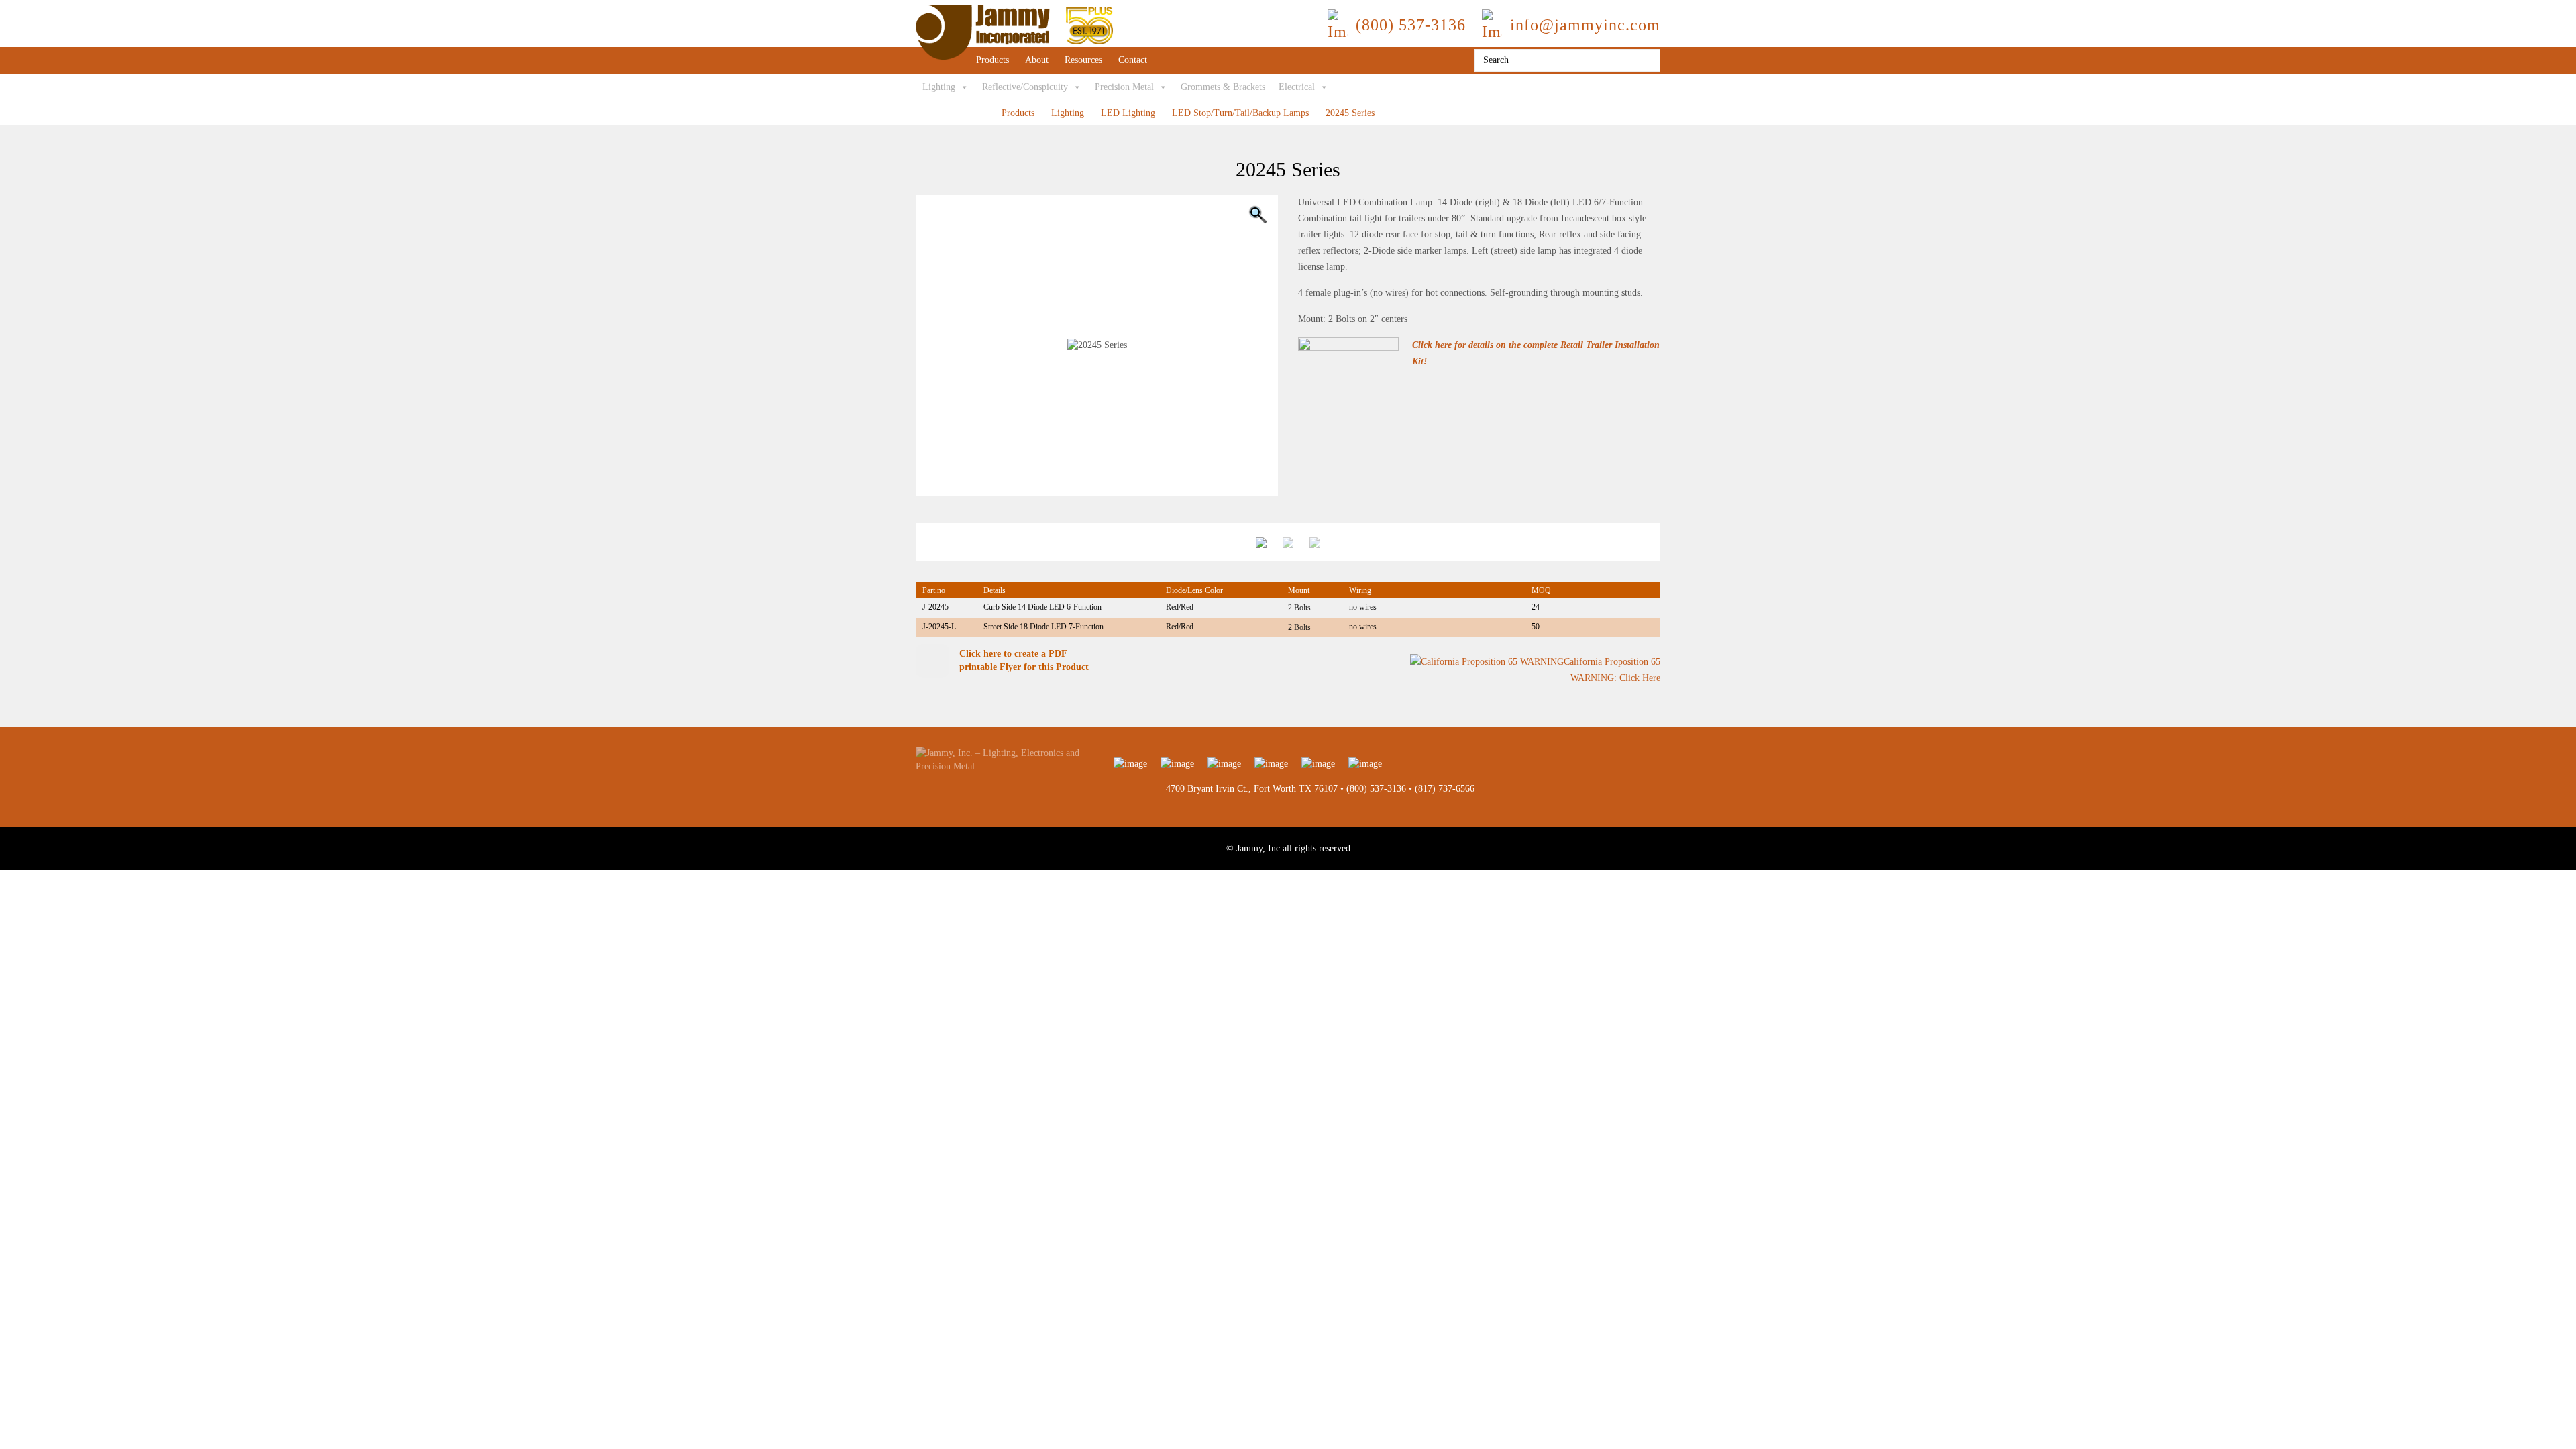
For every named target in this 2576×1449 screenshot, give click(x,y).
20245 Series (1350, 113)
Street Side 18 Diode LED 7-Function (1043, 627)
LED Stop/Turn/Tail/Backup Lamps (1240, 113)
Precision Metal (1124, 87)
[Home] (1014, 11)
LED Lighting (1128, 113)
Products (992, 60)
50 (1536, 627)
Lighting (939, 87)
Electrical (1297, 87)
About (1037, 60)
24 (1536, 607)
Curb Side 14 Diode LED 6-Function (1042, 607)
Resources (1083, 60)
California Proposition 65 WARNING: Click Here (1612, 670)
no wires (1363, 607)
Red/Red (1180, 607)
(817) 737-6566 (1445, 789)
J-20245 (935, 607)
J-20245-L (939, 627)
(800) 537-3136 (1376, 789)
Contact (1133, 60)
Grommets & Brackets (1223, 87)
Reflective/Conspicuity (1025, 87)
